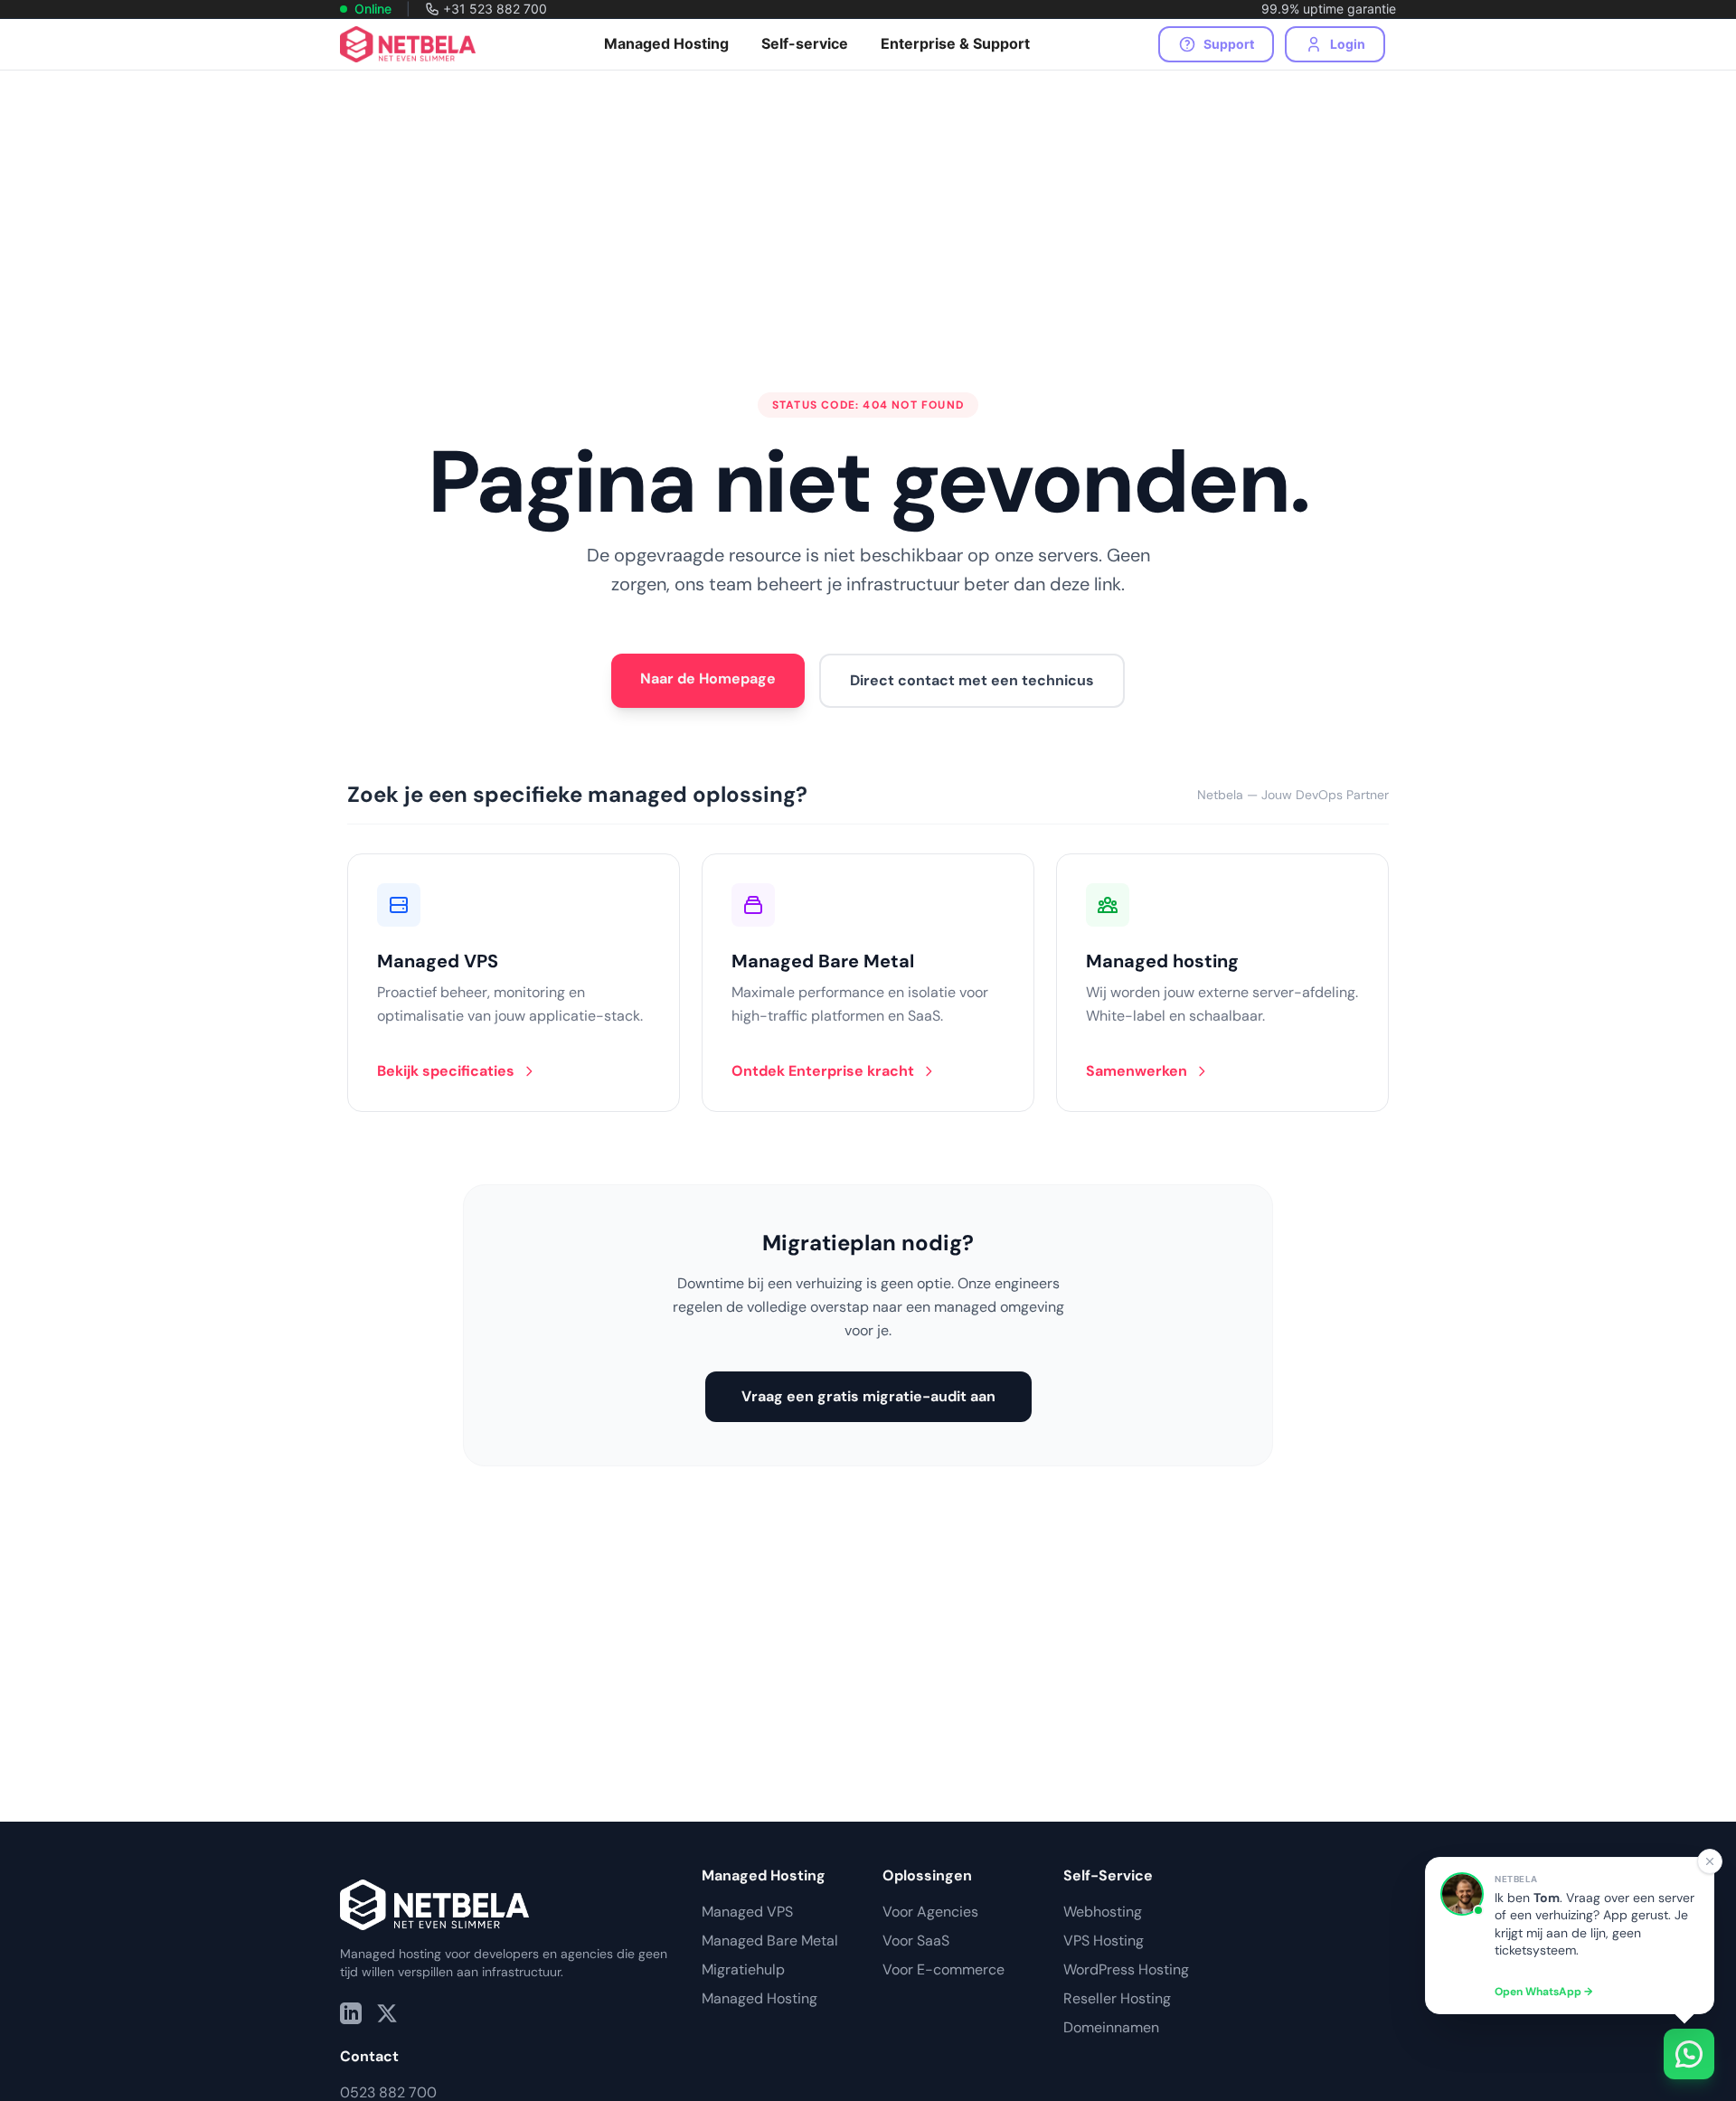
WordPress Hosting (1126, 1969)
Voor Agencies (930, 1912)
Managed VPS (747, 1912)
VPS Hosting (1104, 1941)
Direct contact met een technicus (972, 680)
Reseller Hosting (1117, 1998)
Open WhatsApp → (1543, 1992)
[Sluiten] (1710, 1861)
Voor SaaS (916, 1941)
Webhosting (1103, 1912)
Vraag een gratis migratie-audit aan (868, 1396)
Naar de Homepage (708, 678)
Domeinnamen (1111, 2027)
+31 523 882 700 (495, 9)
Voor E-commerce (943, 1969)
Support (1229, 44)
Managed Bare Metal (770, 1941)
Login (1348, 44)
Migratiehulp (743, 1969)
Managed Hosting (759, 1998)
